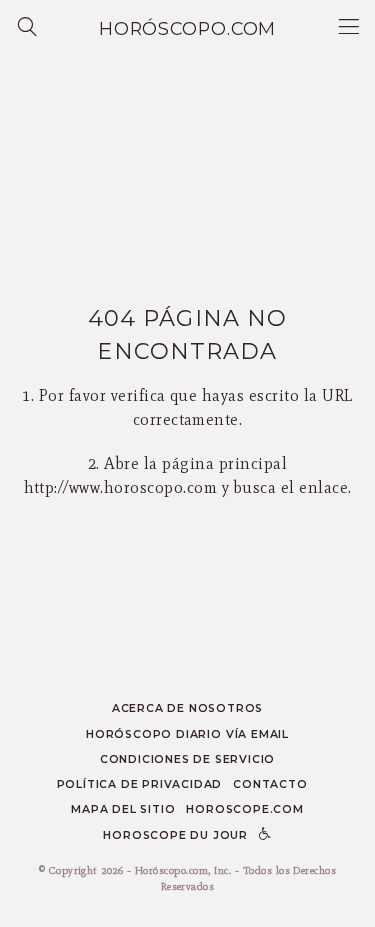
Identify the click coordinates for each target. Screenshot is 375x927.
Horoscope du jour (175, 835)
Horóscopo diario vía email (187, 734)
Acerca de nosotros (187, 708)
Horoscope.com (244, 809)
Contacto (270, 784)
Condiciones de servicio (188, 759)
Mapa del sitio (123, 809)
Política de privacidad (140, 784)
